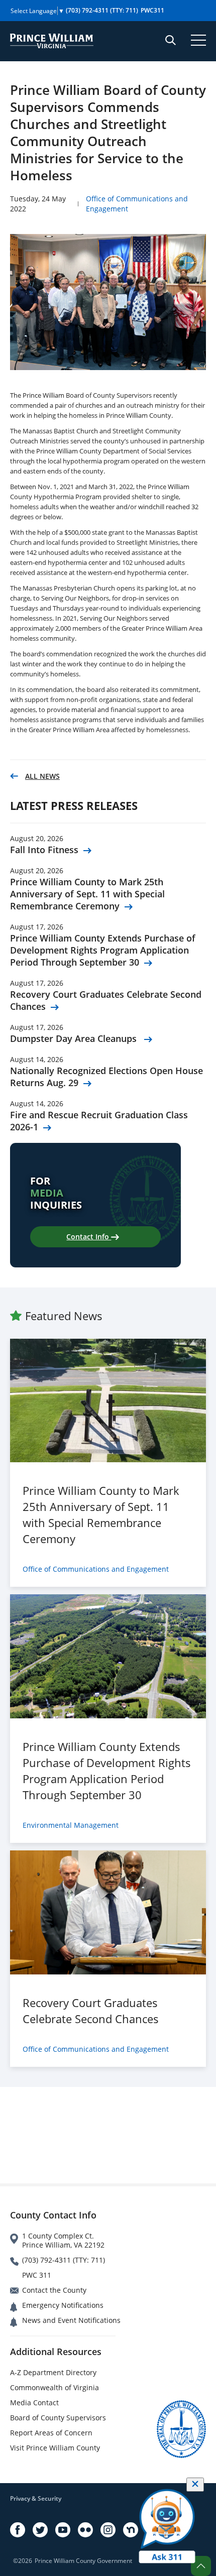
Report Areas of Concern (51, 2433)
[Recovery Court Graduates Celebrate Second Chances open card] (108, 1912)
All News (42, 776)
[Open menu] (198, 40)
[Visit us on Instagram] (108, 2530)
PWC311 (152, 10)
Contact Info (89, 1237)
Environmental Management (71, 1825)
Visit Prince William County (55, 2448)
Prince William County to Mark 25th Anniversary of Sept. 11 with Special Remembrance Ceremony (87, 894)
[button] (201, 2566)
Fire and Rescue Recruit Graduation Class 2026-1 (99, 1121)
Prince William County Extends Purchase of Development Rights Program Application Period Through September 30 (103, 950)
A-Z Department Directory (53, 2372)
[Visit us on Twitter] (40, 2530)
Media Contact (34, 2403)
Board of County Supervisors (58, 2418)
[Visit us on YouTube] (63, 2530)
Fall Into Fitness (44, 850)
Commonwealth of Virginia (55, 2387)
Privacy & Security (36, 2498)
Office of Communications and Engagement (96, 1569)
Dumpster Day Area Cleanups (75, 1038)
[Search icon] (171, 40)
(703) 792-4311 (102, 10)
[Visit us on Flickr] (85, 2530)
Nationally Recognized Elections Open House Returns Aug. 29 (106, 1077)
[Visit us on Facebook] (18, 2530)
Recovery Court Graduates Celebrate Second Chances (106, 1000)
